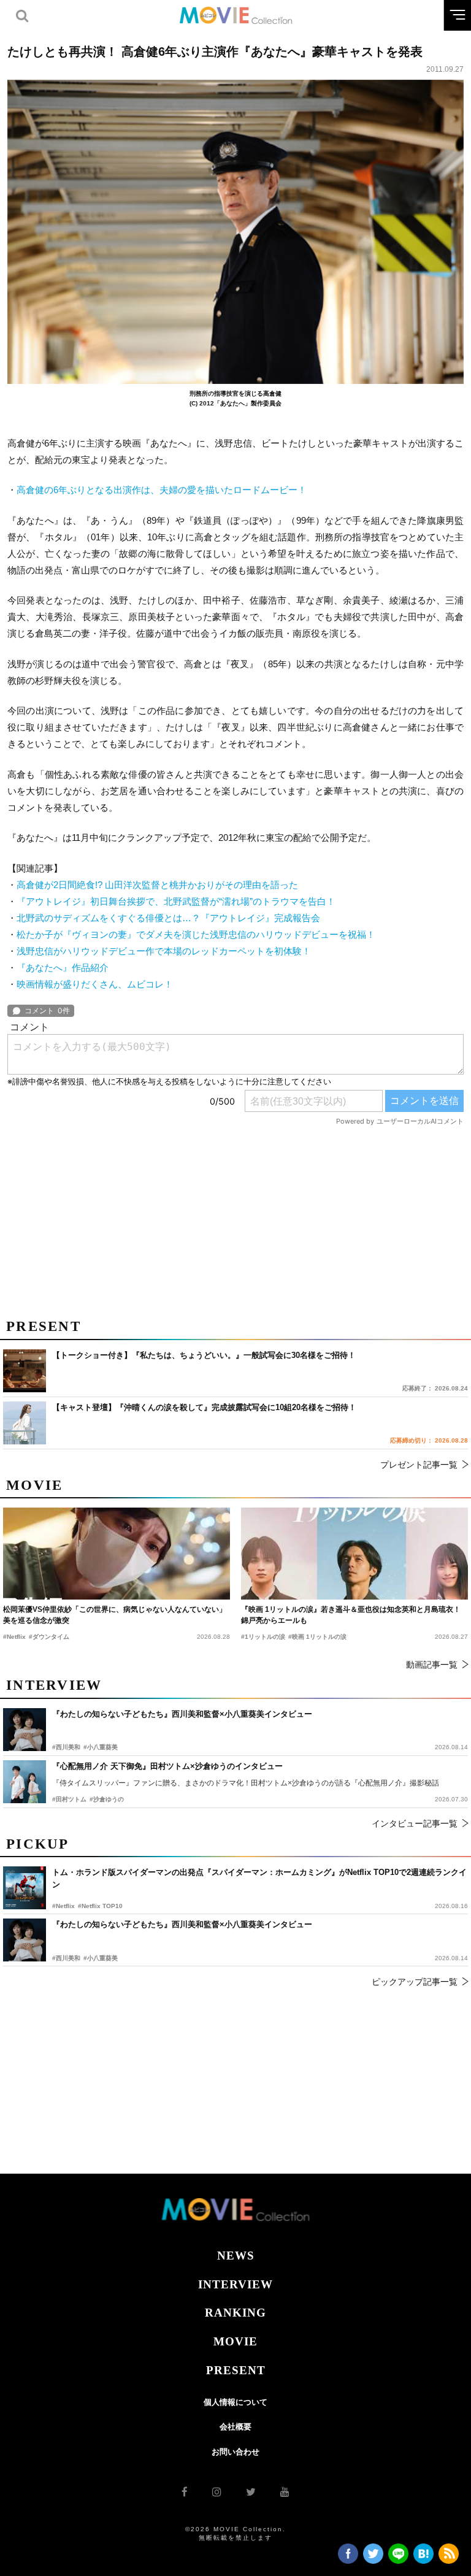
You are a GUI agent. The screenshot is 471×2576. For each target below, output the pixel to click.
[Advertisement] (235, 1217)
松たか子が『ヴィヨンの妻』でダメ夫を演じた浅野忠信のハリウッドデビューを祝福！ (196, 934)
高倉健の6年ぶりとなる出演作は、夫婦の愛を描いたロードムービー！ (162, 490)
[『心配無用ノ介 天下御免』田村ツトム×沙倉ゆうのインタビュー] (25, 1782)
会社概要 (235, 2427)
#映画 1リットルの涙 (317, 1637)
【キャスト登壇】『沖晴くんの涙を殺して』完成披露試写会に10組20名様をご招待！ (204, 1407)
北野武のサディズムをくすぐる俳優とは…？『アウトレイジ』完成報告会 (168, 918)
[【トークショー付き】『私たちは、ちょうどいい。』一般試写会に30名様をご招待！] (25, 1371)
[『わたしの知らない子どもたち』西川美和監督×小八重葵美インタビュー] (25, 1940)
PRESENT (236, 2370)
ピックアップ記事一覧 (415, 1982)
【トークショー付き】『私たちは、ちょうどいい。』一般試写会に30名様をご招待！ (204, 1355)
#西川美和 (66, 1958)
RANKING (235, 2313)
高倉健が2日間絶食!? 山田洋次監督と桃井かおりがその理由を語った (157, 885)
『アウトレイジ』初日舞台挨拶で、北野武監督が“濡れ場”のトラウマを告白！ (176, 901)
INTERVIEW (235, 2284)
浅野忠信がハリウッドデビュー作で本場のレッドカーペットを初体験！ (164, 951)
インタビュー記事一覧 (415, 1823)
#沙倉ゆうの (107, 1799)
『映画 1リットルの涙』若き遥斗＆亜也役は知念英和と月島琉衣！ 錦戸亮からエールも (351, 1615)
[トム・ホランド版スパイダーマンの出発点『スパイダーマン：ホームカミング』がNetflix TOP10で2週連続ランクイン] (25, 1888)
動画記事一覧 (432, 1665)
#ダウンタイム (49, 1637)
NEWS (236, 2256)
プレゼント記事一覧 (419, 1465)
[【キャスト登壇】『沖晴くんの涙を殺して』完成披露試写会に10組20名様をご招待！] (25, 1423)
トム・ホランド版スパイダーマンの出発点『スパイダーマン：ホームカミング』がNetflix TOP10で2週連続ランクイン (259, 1878)
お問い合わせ (235, 2452)
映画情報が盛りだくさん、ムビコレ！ (95, 984)
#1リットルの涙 (263, 1637)
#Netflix (63, 1906)
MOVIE (235, 2341)
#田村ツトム (69, 1799)
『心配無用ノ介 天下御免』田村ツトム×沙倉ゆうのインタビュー (167, 1766)
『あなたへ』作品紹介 (63, 968)
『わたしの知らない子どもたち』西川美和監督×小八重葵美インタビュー (182, 1924)
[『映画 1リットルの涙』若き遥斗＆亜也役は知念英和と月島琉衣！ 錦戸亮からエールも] (354, 1554)
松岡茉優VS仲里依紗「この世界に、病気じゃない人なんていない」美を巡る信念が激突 (115, 1615)
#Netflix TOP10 (100, 1906)
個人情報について (235, 2402)
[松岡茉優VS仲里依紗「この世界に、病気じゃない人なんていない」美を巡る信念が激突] (117, 1554)
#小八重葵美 (101, 1958)
